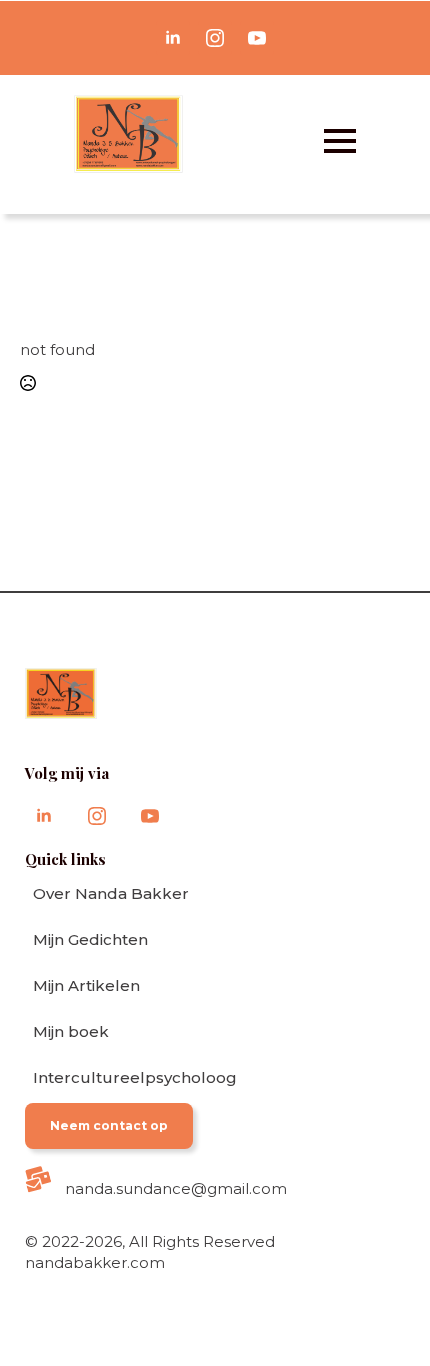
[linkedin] (173, 38)
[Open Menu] (340, 141)
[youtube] (257, 38)
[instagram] (215, 38)
